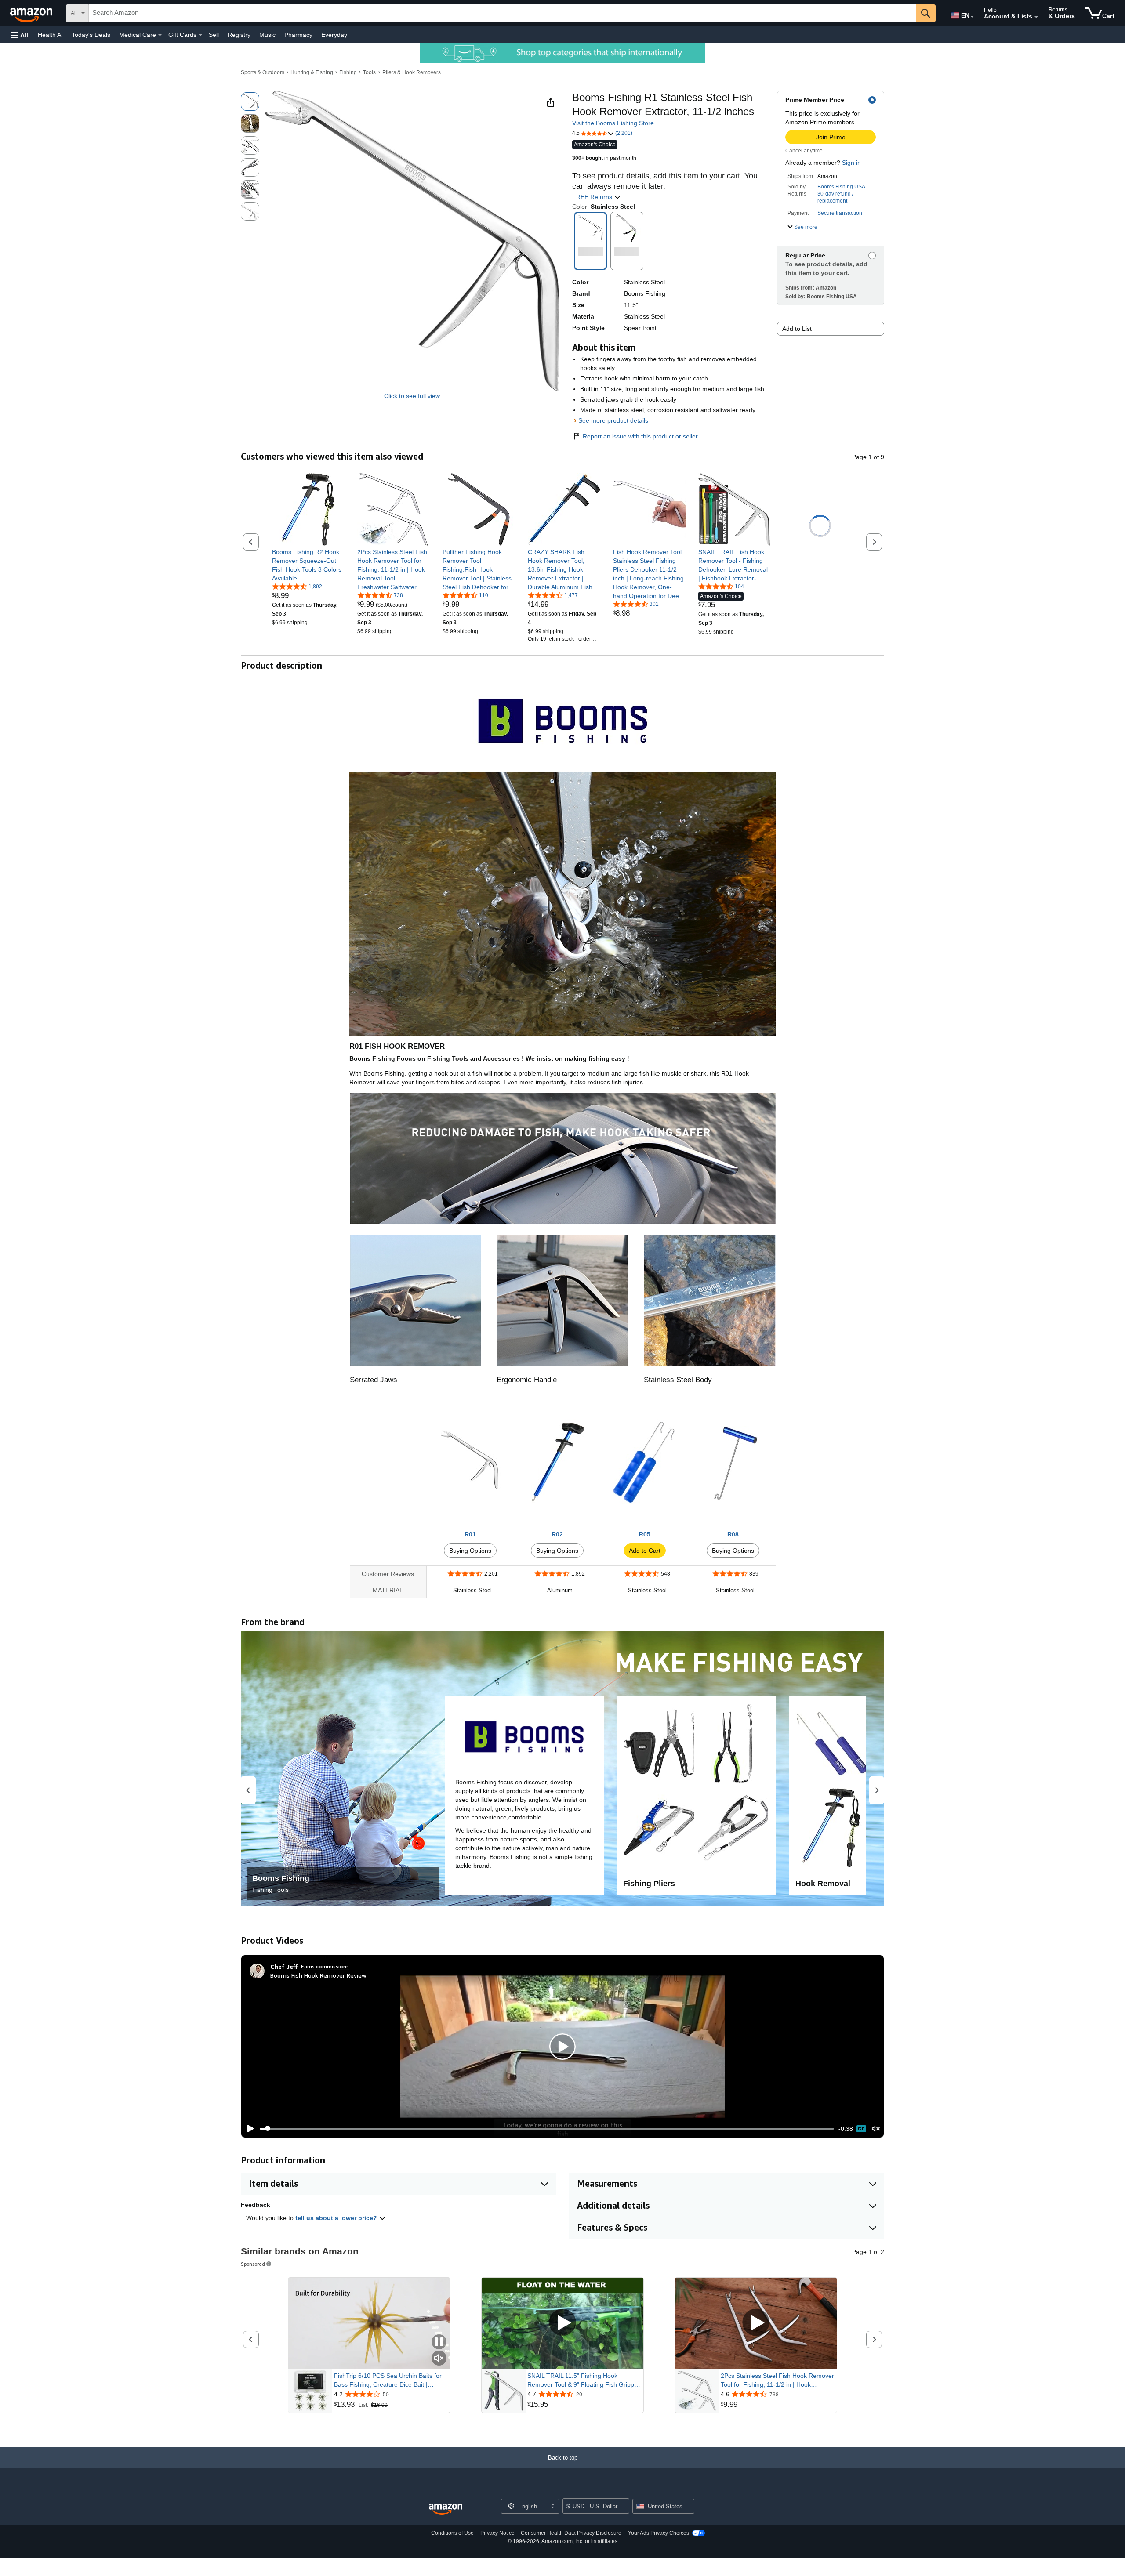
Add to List (797, 329)
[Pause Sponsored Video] (439, 2342)
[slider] (547, 2129)
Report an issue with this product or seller (640, 436)
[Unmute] (876, 2129)
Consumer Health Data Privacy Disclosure (571, 2533)
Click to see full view (412, 396)
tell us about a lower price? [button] (337, 2218)
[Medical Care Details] (160, 35)
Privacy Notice (497, 2533)
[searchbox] (502, 13)
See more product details (613, 420)
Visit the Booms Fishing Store (613, 123)
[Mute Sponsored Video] (439, 2359)
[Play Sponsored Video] (562, 2323)
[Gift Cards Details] (200, 35)
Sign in (851, 163)
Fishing (348, 72)
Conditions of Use (452, 2533)
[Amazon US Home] (446, 2509)
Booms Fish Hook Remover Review (318, 1975)
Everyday (334, 35)
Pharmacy (298, 35)
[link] (308, 565)
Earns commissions (325, 1966)
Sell (214, 35)
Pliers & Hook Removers (412, 72)
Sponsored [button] (253, 2264)
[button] (19, 35)
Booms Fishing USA (841, 187)
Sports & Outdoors (263, 72)
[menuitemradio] (861, 2129)
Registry (239, 35)
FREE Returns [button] (593, 197)
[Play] (248, 2129)
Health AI (50, 35)
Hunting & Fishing (312, 72)
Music (267, 35)
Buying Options (470, 1551)
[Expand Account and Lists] (1036, 17)
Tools (369, 72)
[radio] (250, 101)
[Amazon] (32, 13)
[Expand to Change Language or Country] (972, 17)
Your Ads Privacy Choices (659, 2533)
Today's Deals (91, 35)
